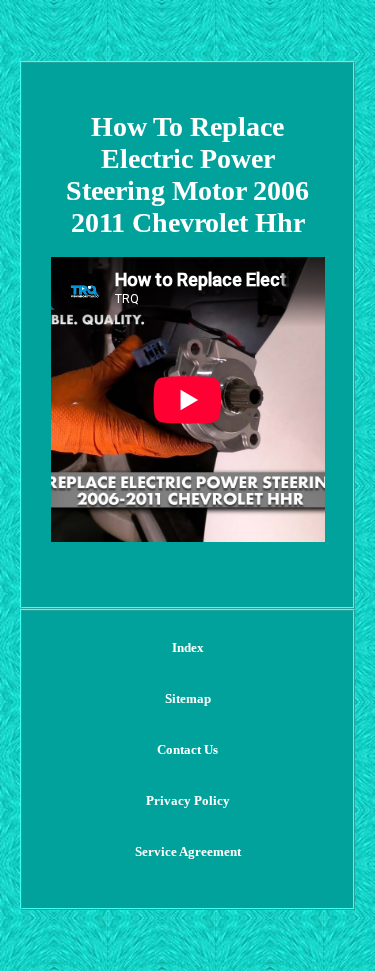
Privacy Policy (188, 800)
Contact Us (187, 749)
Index (188, 647)
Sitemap (188, 698)
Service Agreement (188, 851)
